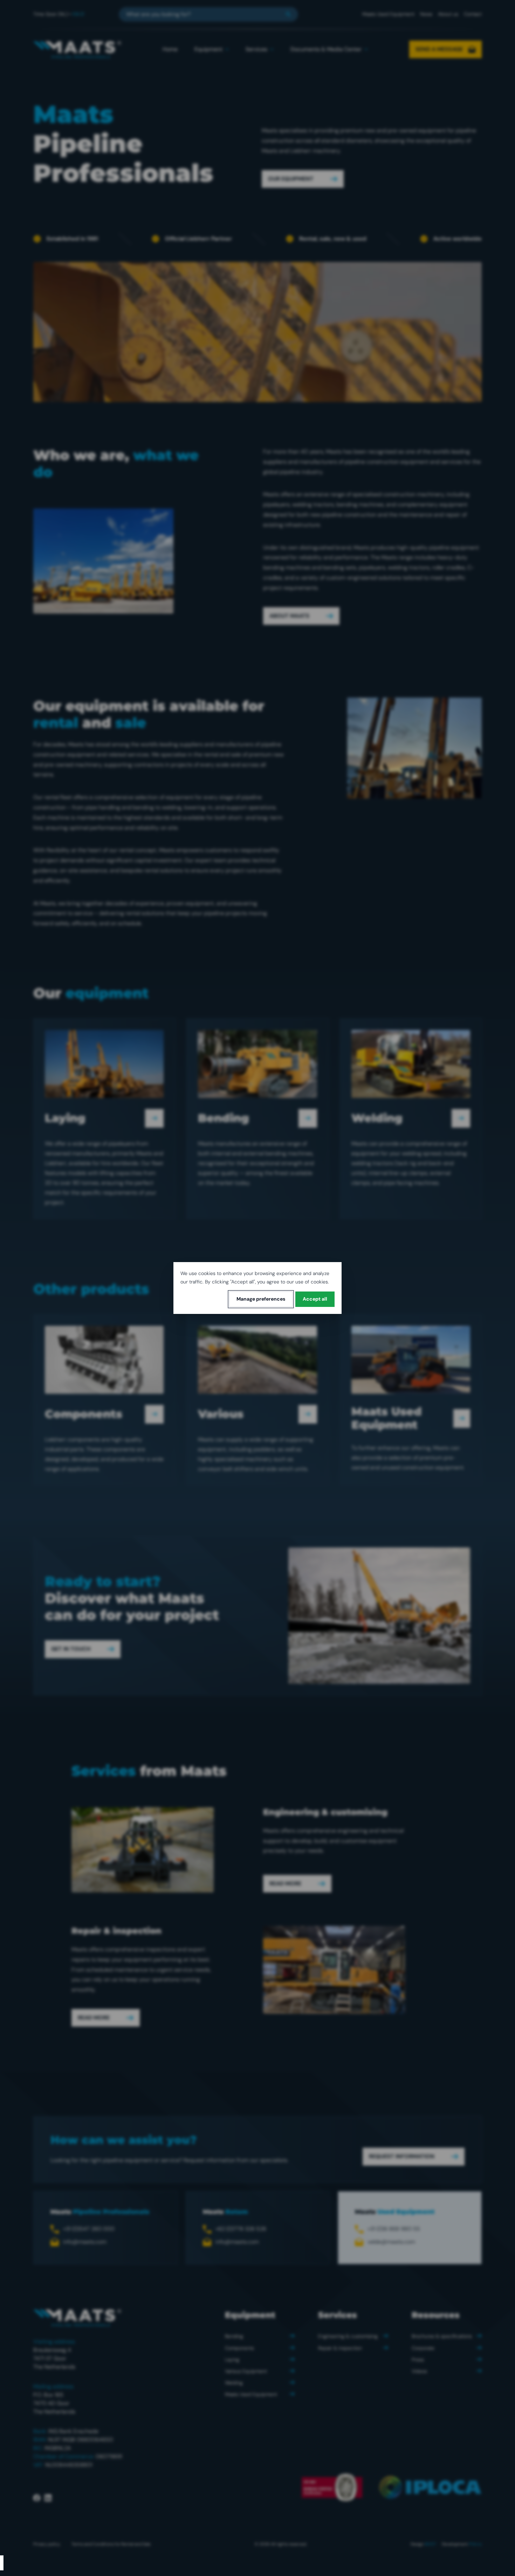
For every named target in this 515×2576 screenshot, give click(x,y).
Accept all (315, 1299)
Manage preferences (261, 1299)
